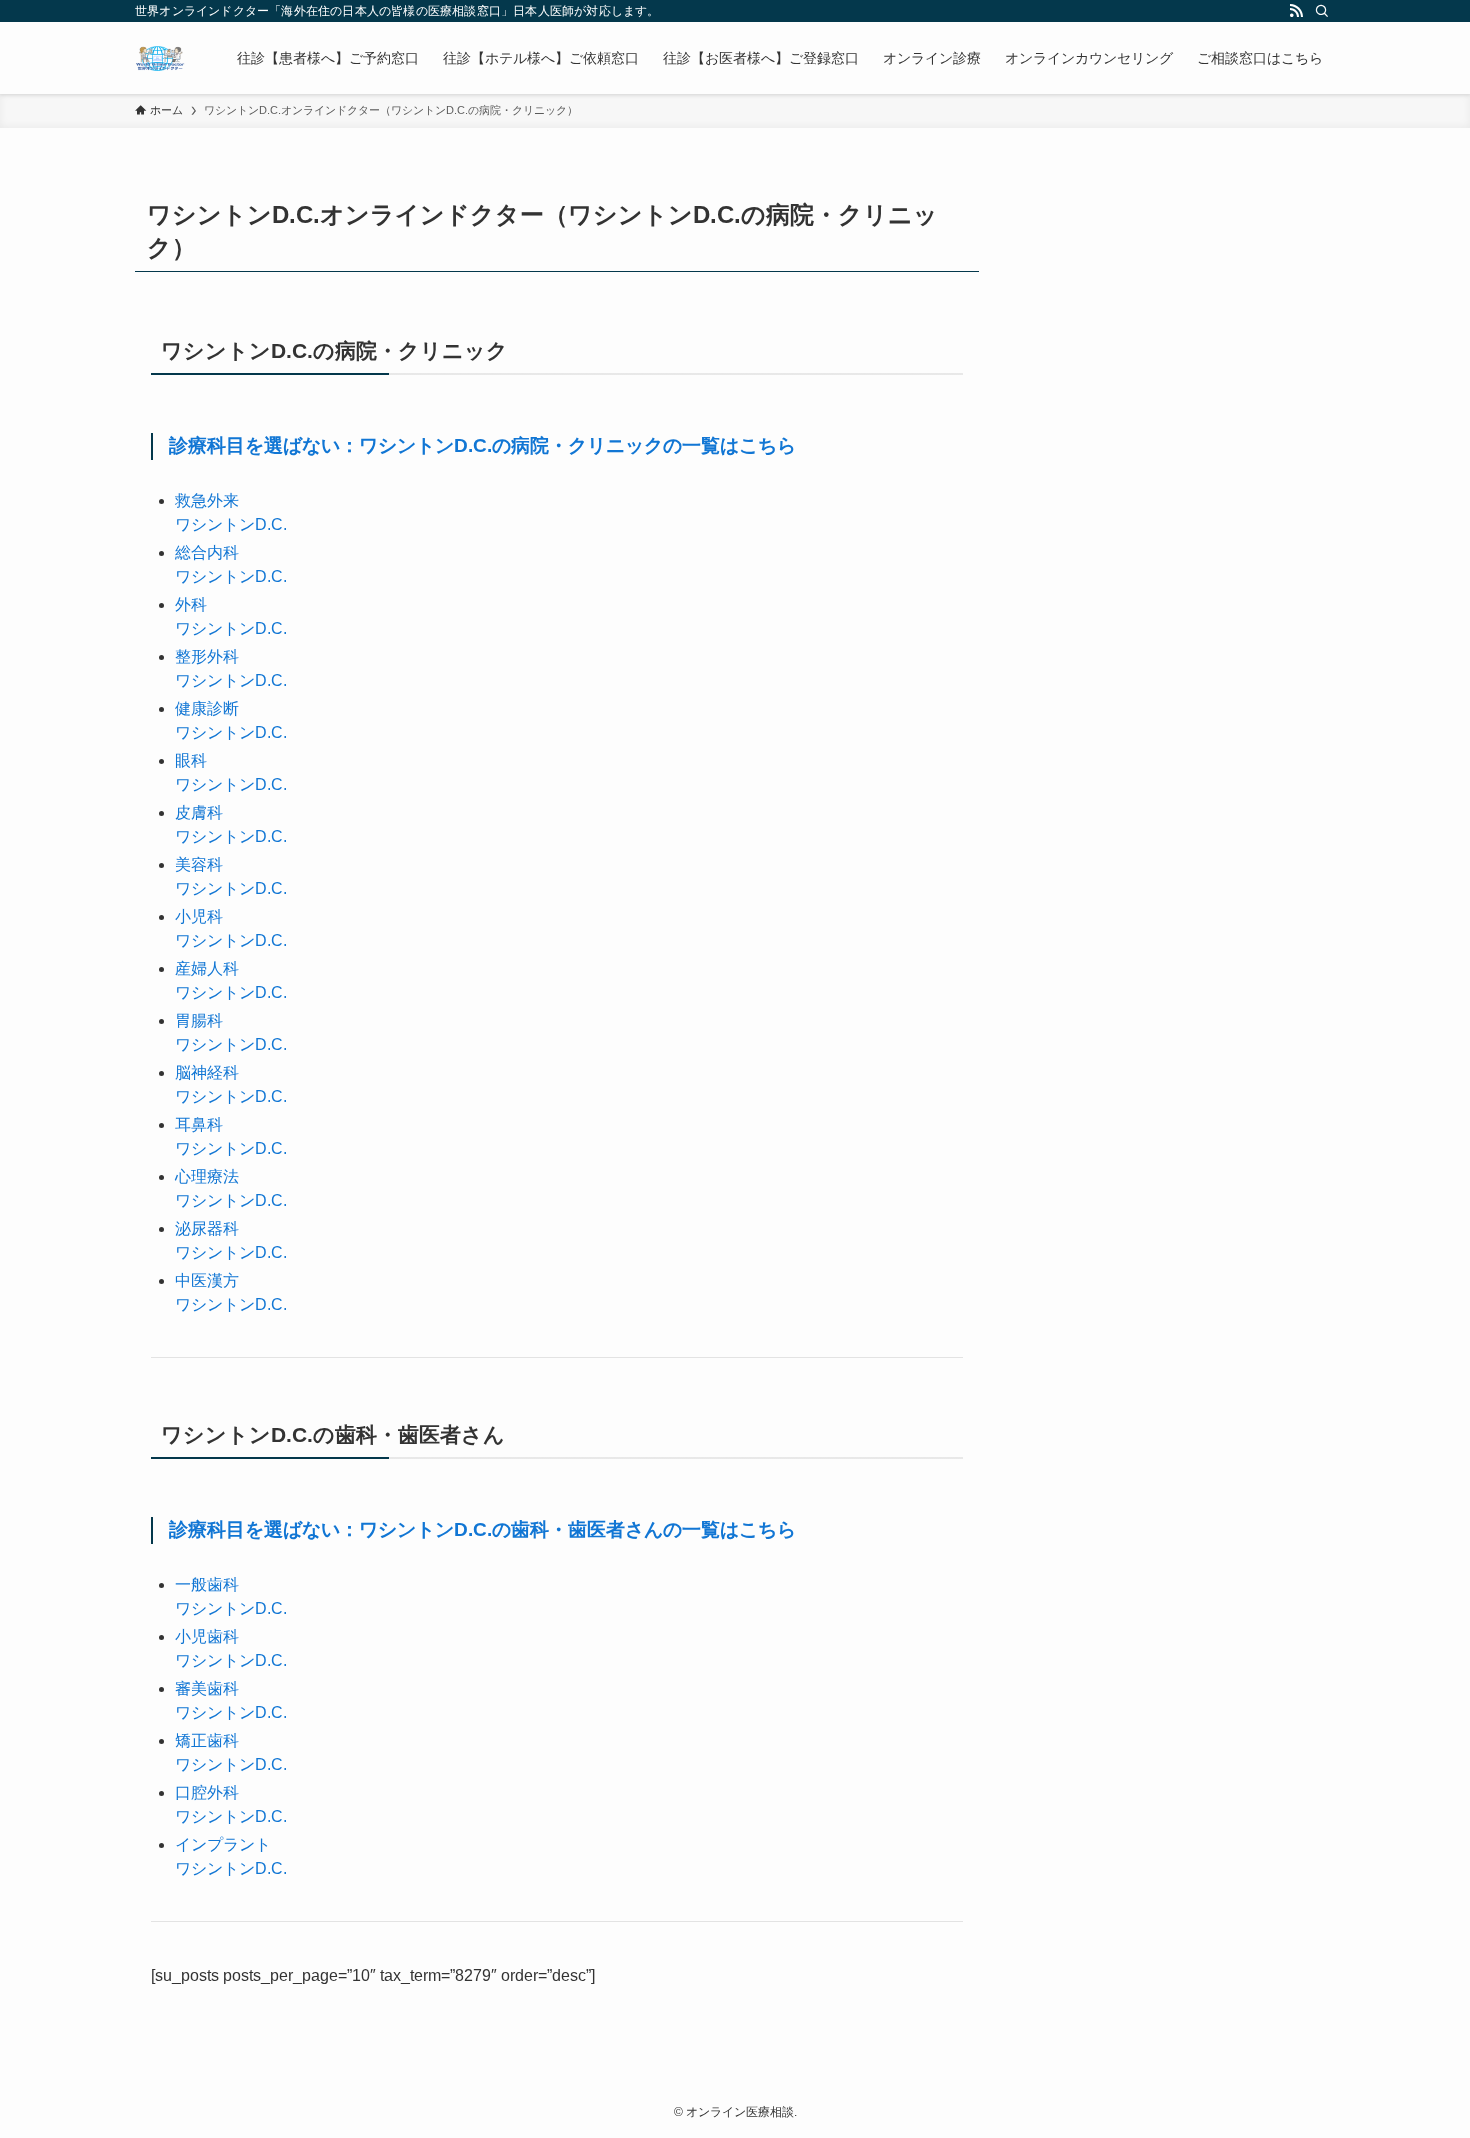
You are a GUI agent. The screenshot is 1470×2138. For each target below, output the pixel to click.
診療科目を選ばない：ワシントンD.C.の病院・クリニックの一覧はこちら (482, 445)
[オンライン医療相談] (160, 58)
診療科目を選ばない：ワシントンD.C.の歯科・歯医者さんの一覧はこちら (482, 1529)
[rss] (1296, 11)
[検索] (1322, 11)
